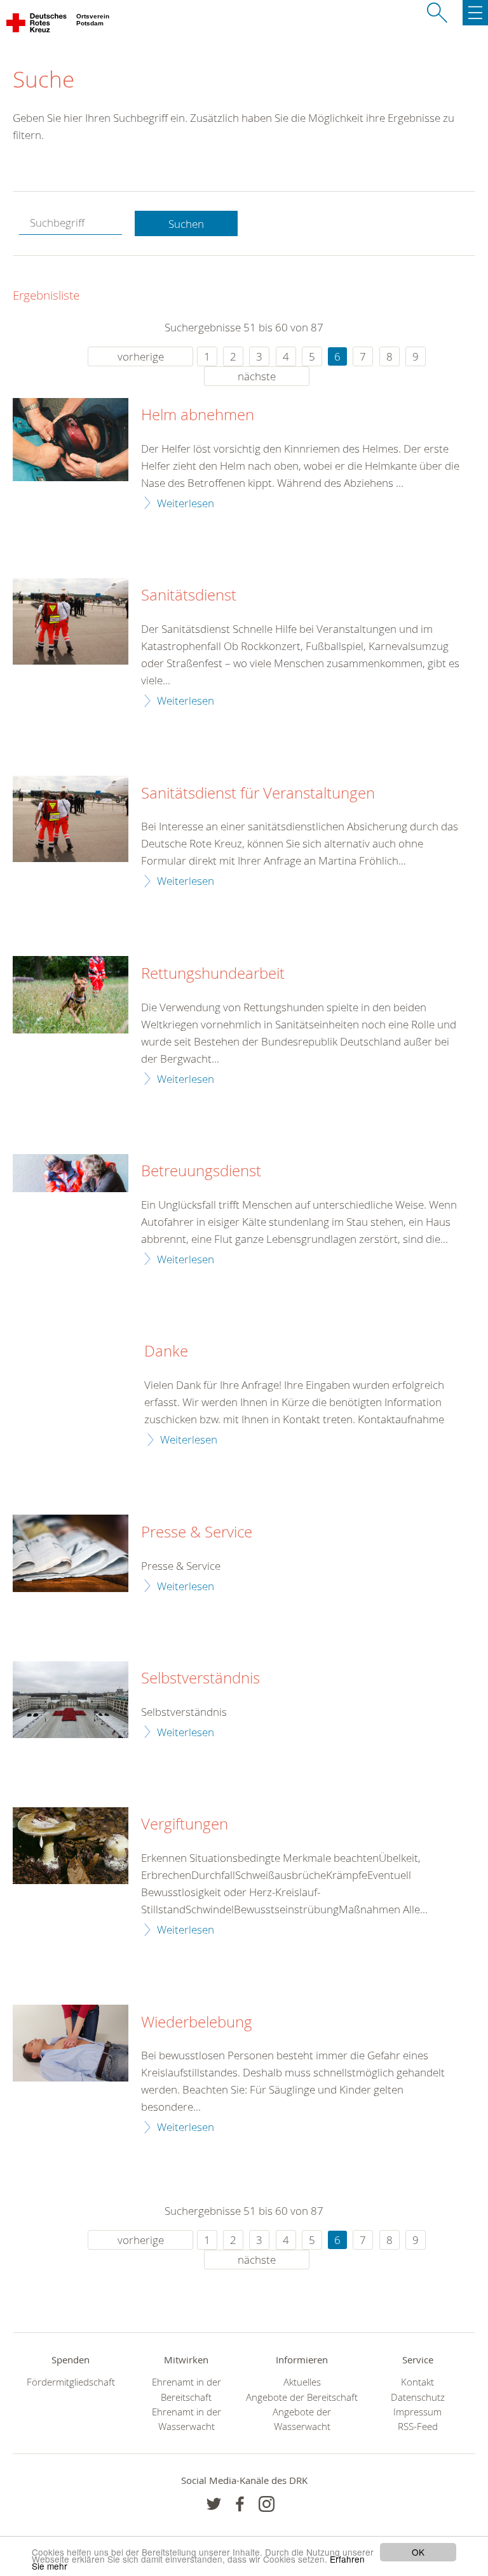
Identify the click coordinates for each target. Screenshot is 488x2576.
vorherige (141, 356)
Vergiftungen (185, 1824)
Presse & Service (197, 1532)
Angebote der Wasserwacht (302, 2419)
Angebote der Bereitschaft (302, 2397)
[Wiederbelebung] (71, 2043)
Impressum (417, 2412)
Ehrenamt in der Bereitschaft (186, 2389)
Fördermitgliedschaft (71, 2382)
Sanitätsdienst (189, 595)
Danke (166, 1351)
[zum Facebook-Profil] (214, 2504)
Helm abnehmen (198, 415)
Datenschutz (418, 2397)
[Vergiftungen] (71, 1846)
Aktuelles (302, 2382)
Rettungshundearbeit (213, 974)
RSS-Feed (418, 2427)
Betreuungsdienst (201, 1171)
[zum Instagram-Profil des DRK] (267, 2504)
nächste (257, 376)
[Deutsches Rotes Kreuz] (37, 25)
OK (418, 2552)
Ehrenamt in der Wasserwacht (186, 2419)
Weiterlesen (186, 503)
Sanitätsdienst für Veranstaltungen (258, 793)
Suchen (186, 224)
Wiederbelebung (197, 2022)
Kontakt (417, 2382)
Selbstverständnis (200, 1678)
